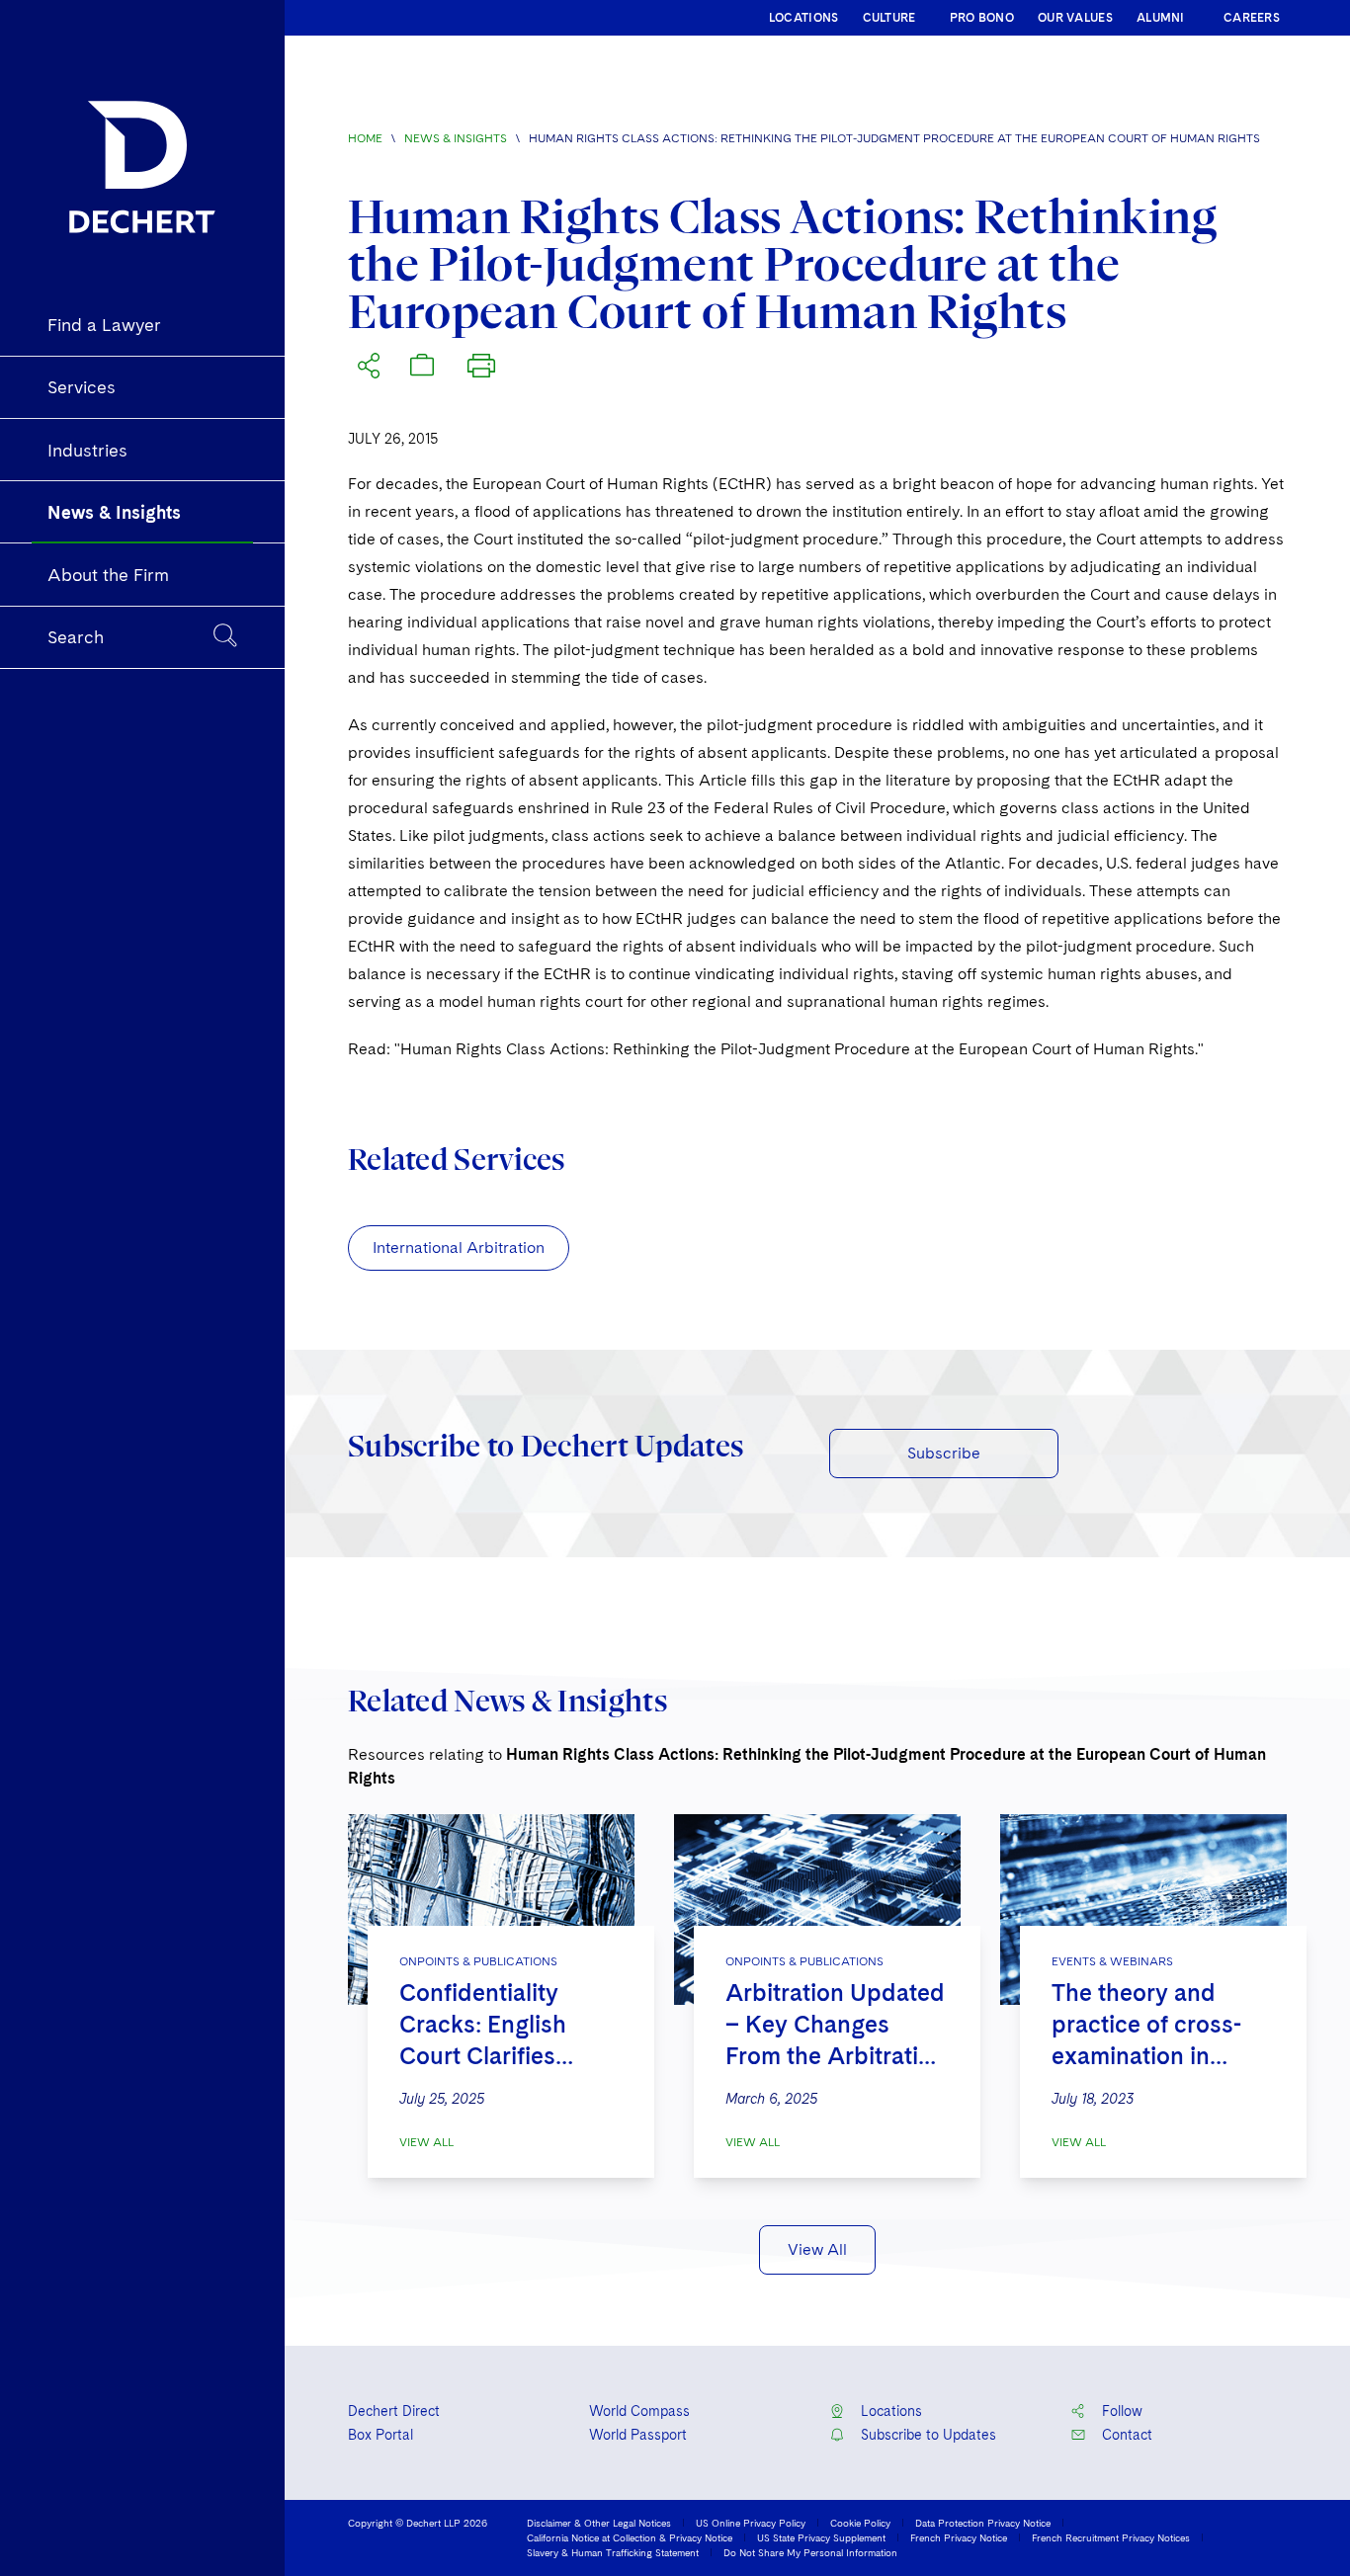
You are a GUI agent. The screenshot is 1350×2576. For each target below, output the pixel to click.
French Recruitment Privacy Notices (1111, 2537)
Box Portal (380, 2435)
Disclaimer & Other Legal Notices (599, 2523)
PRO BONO (982, 18)
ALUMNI (1161, 18)
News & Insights (456, 138)
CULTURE (889, 18)
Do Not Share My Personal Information (810, 2552)
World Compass (639, 2411)
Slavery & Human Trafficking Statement (613, 2552)
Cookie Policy (860, 2523)
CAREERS (1252, 18)
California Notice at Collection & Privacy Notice (630, 2537)
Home (365, 138)
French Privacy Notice (959, 2537)
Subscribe (944, 1453)
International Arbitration (459, 1247)
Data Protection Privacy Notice (983, 2523)
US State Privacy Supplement (821, 2537)
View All (426, 2142)
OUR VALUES (1075, 18)
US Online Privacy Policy (751, 2523)
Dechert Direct (394, 2411)
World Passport (638, 2435)
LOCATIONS (804, 18)
